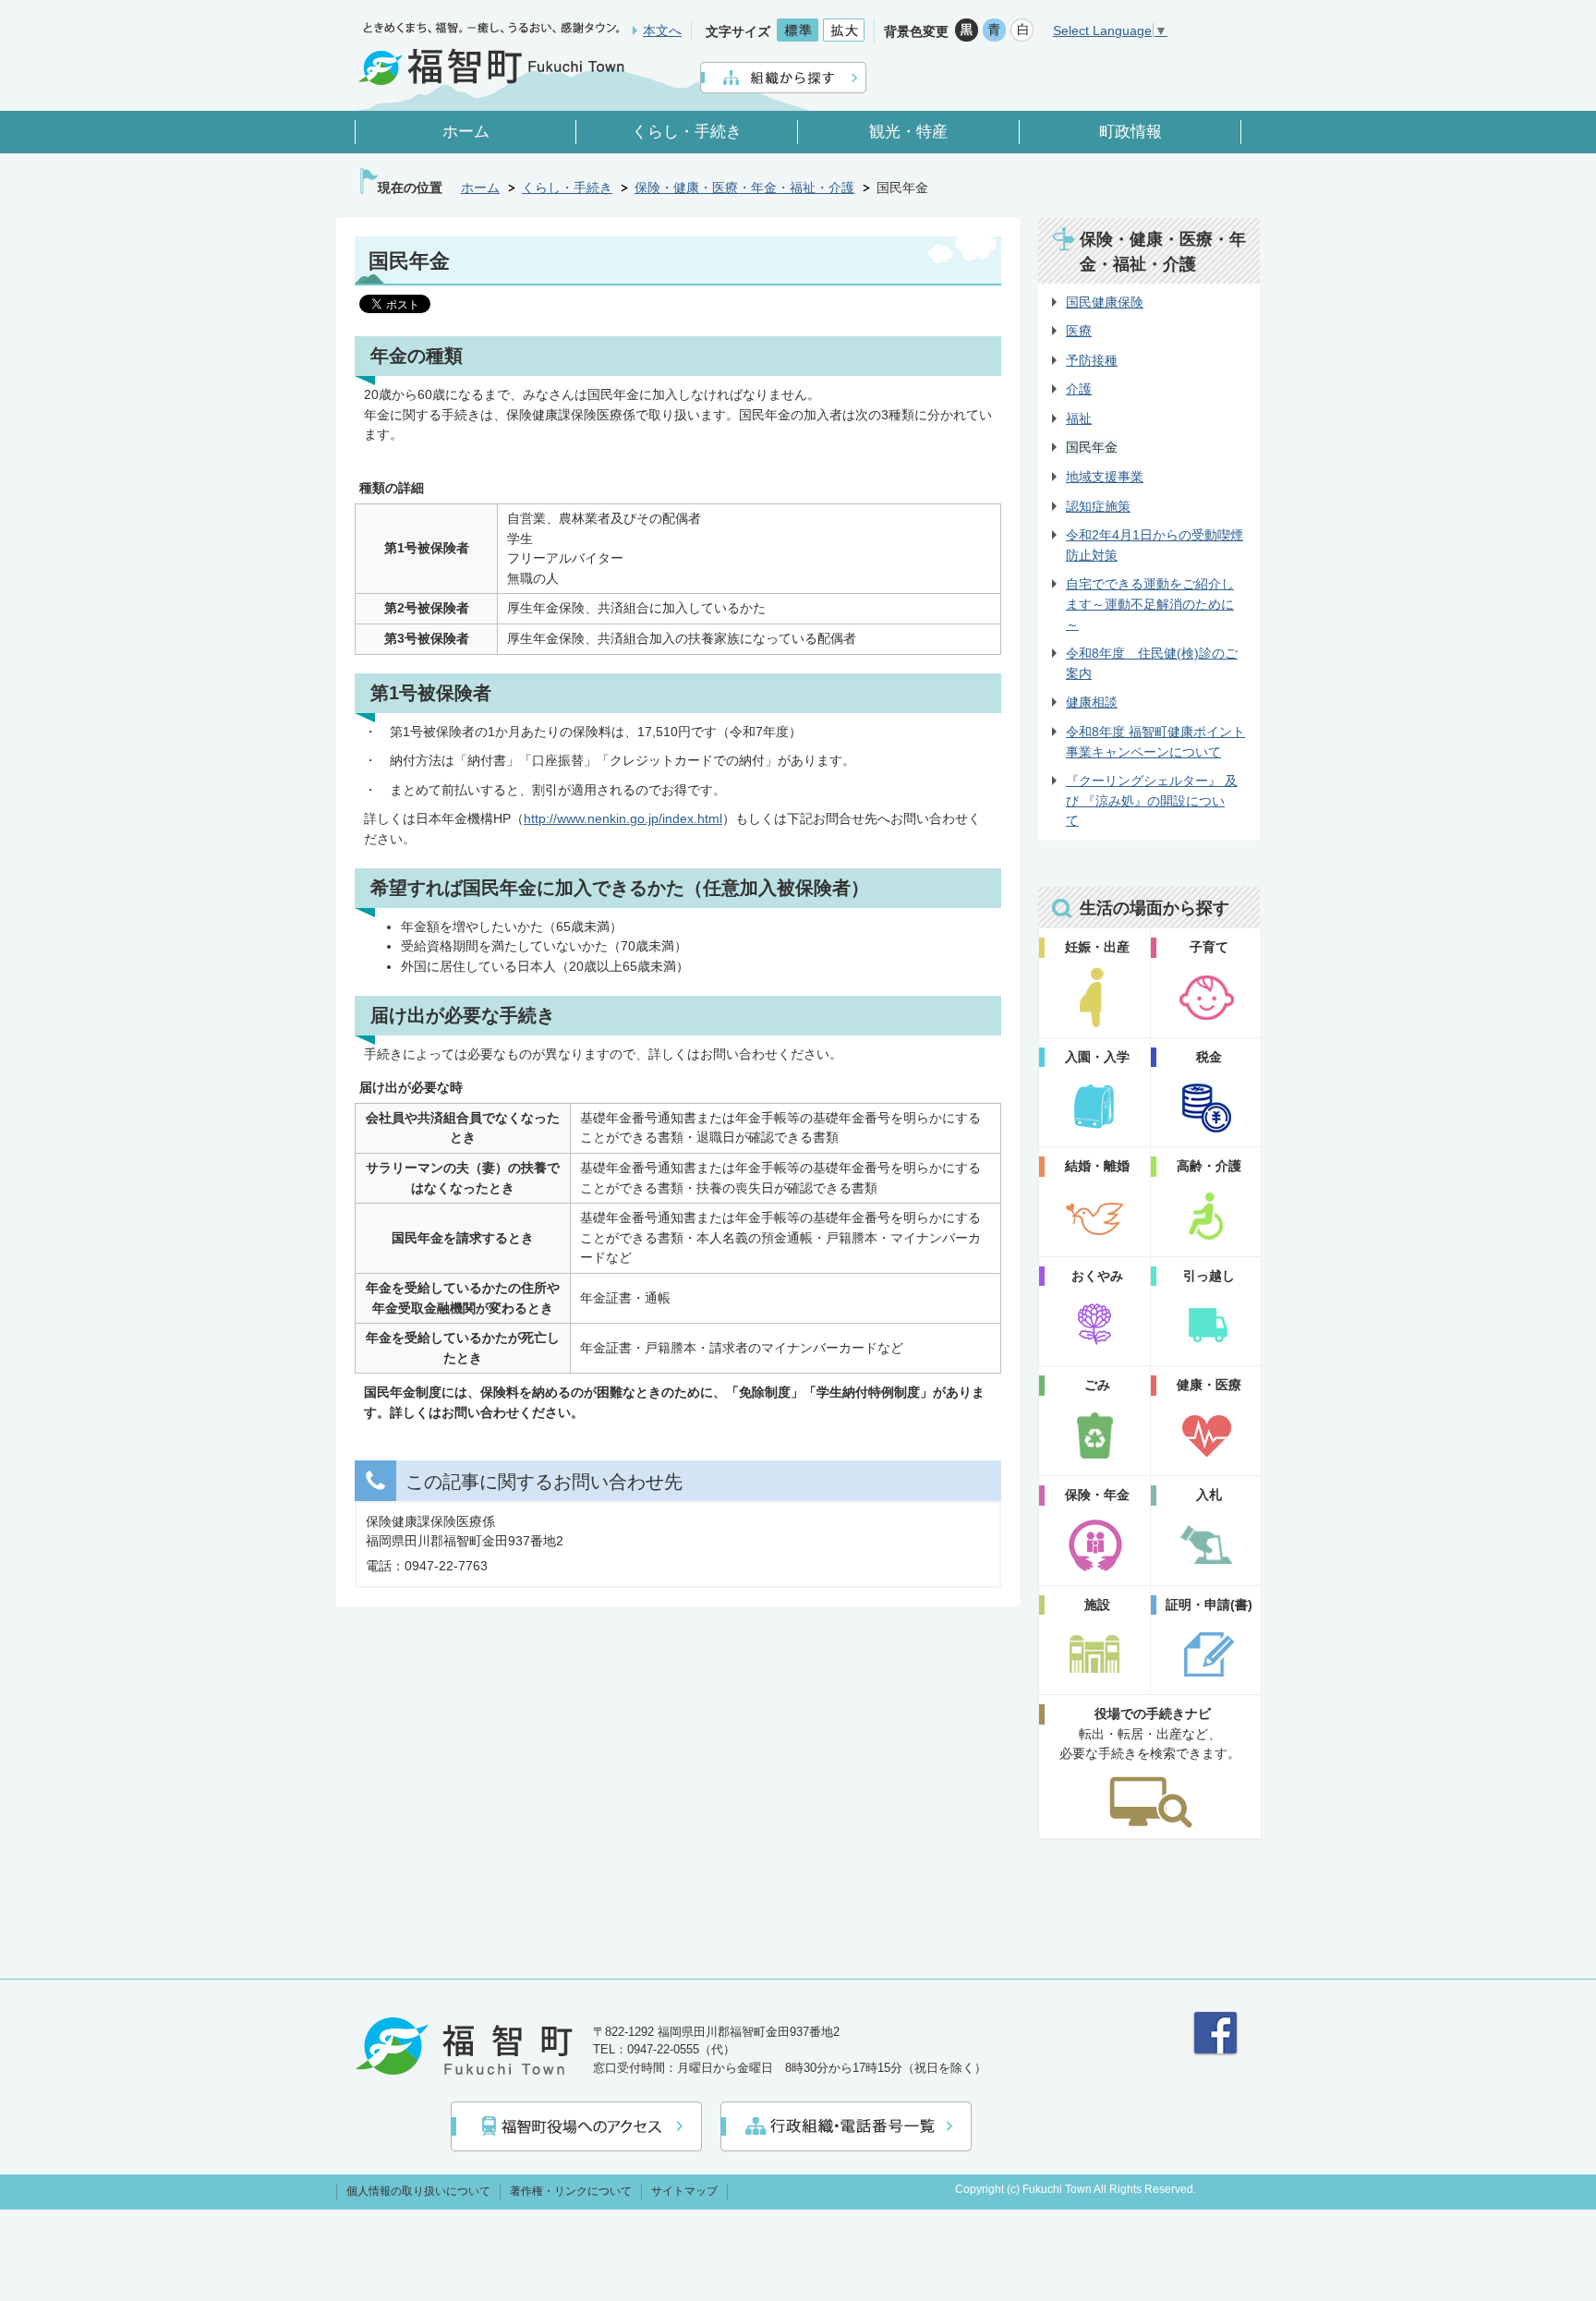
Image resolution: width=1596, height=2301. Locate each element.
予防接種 (1092, 360)
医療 (1079, 331)
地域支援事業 (1105, 477)
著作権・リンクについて (571, 2191)
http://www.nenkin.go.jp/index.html (623, 818)
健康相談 (1092, 702)
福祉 (1079, 418)
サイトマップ (684, 2191)
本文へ (662, 30)
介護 (1079, 389)
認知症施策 (1098, 506)
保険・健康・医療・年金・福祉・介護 (744, 188)
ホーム (480, 188)
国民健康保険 (1105, 302)
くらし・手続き (567, 188)
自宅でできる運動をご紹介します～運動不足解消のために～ (1150, 604)
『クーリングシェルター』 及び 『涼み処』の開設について (1152, 800)
